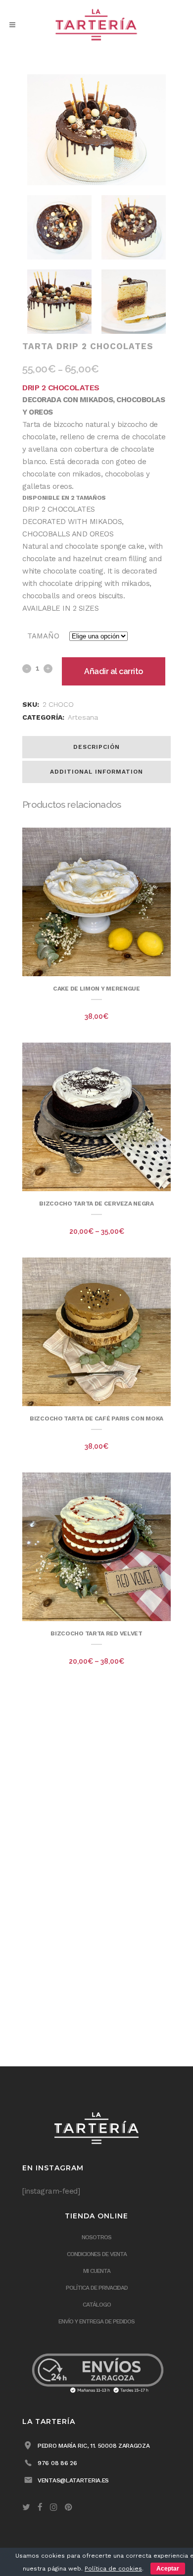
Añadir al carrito (114, 671)
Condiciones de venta (97, 2254)
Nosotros (96, 2237)
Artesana (83, 717)
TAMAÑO (43, 636)
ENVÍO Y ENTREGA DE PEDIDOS (96, 2321)
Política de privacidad (97, 2288)
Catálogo (97, 2305)
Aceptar (168, 2569)
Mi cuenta (97, 2271)
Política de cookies (113, 2569)
